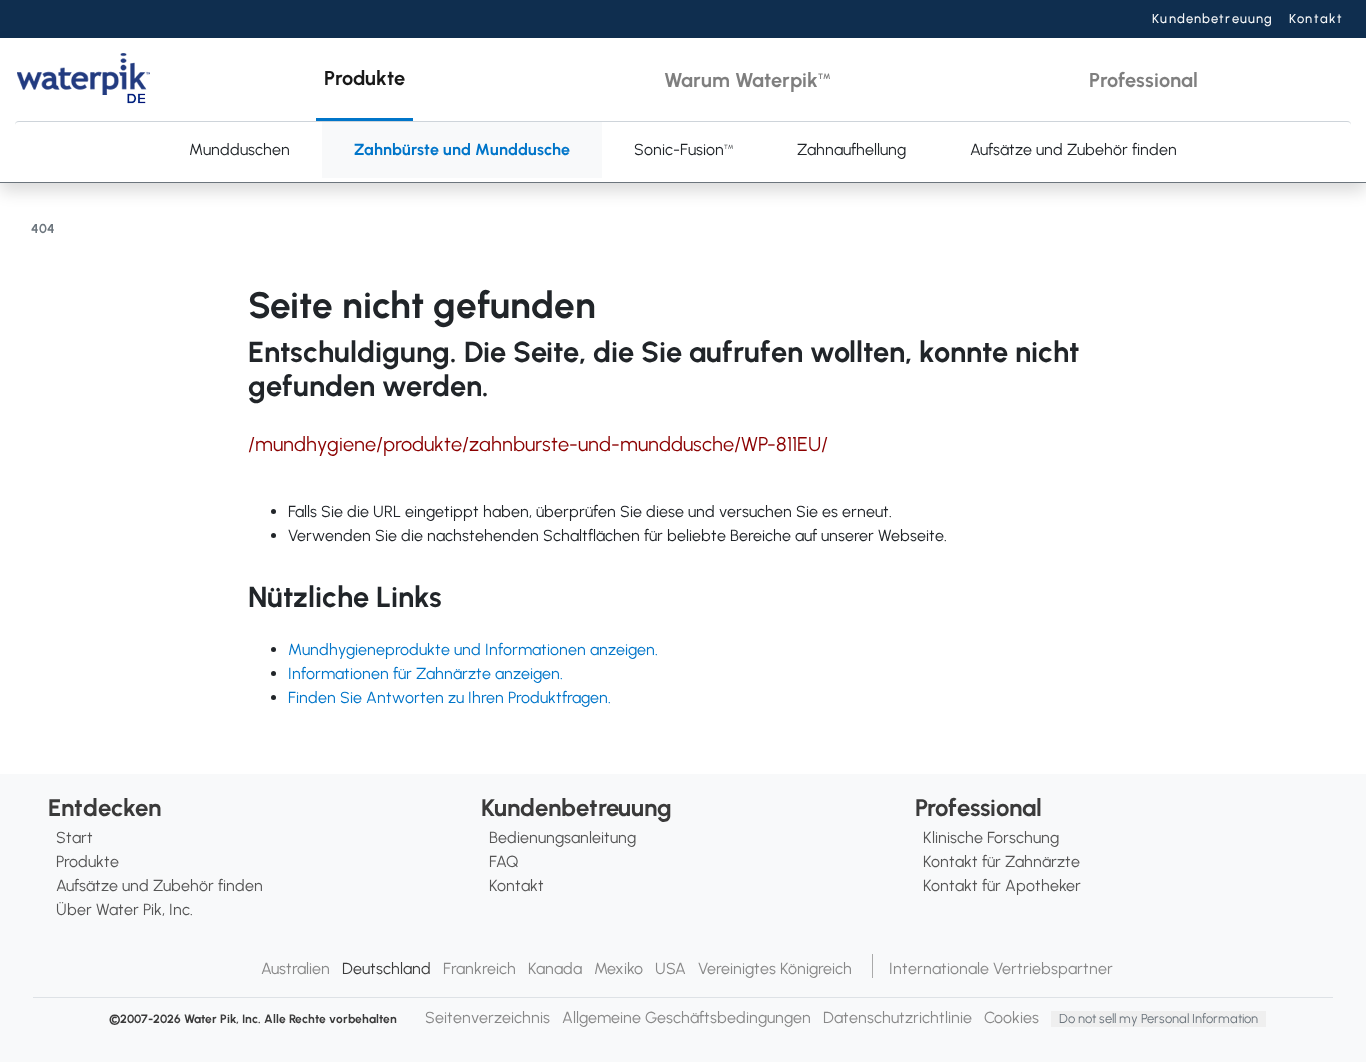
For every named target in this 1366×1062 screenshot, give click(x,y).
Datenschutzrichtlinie (897, 1017)
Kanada (555, 968)
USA (670, 968)
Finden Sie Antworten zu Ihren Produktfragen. (449, 697)
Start (74, 837)
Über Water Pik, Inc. (124, 909)
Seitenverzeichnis (487, 1017)
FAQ (503, 861)
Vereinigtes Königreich (775, 968)
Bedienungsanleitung (562, 837)
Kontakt (1316, 18)
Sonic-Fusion (683, 149)
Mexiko (618, 968)
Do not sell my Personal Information (1158, 1018)
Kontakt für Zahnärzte (1001, 861)
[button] (364, 79)
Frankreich (479, 968)
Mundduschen (239, 149)
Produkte (87, 861)
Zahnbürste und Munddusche (462, 149)
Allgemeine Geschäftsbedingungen (686, 1017)
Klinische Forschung (991, 837)
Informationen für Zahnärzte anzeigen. (425, 673)
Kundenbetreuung (1212, 18)
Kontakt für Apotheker (1002, 885)
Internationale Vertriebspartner (1001, 968)
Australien (295, 968)
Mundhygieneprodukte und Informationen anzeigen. (473, 649)
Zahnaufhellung (851, 149)
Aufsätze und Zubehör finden (1073, 149)
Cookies (1011, 1017)
